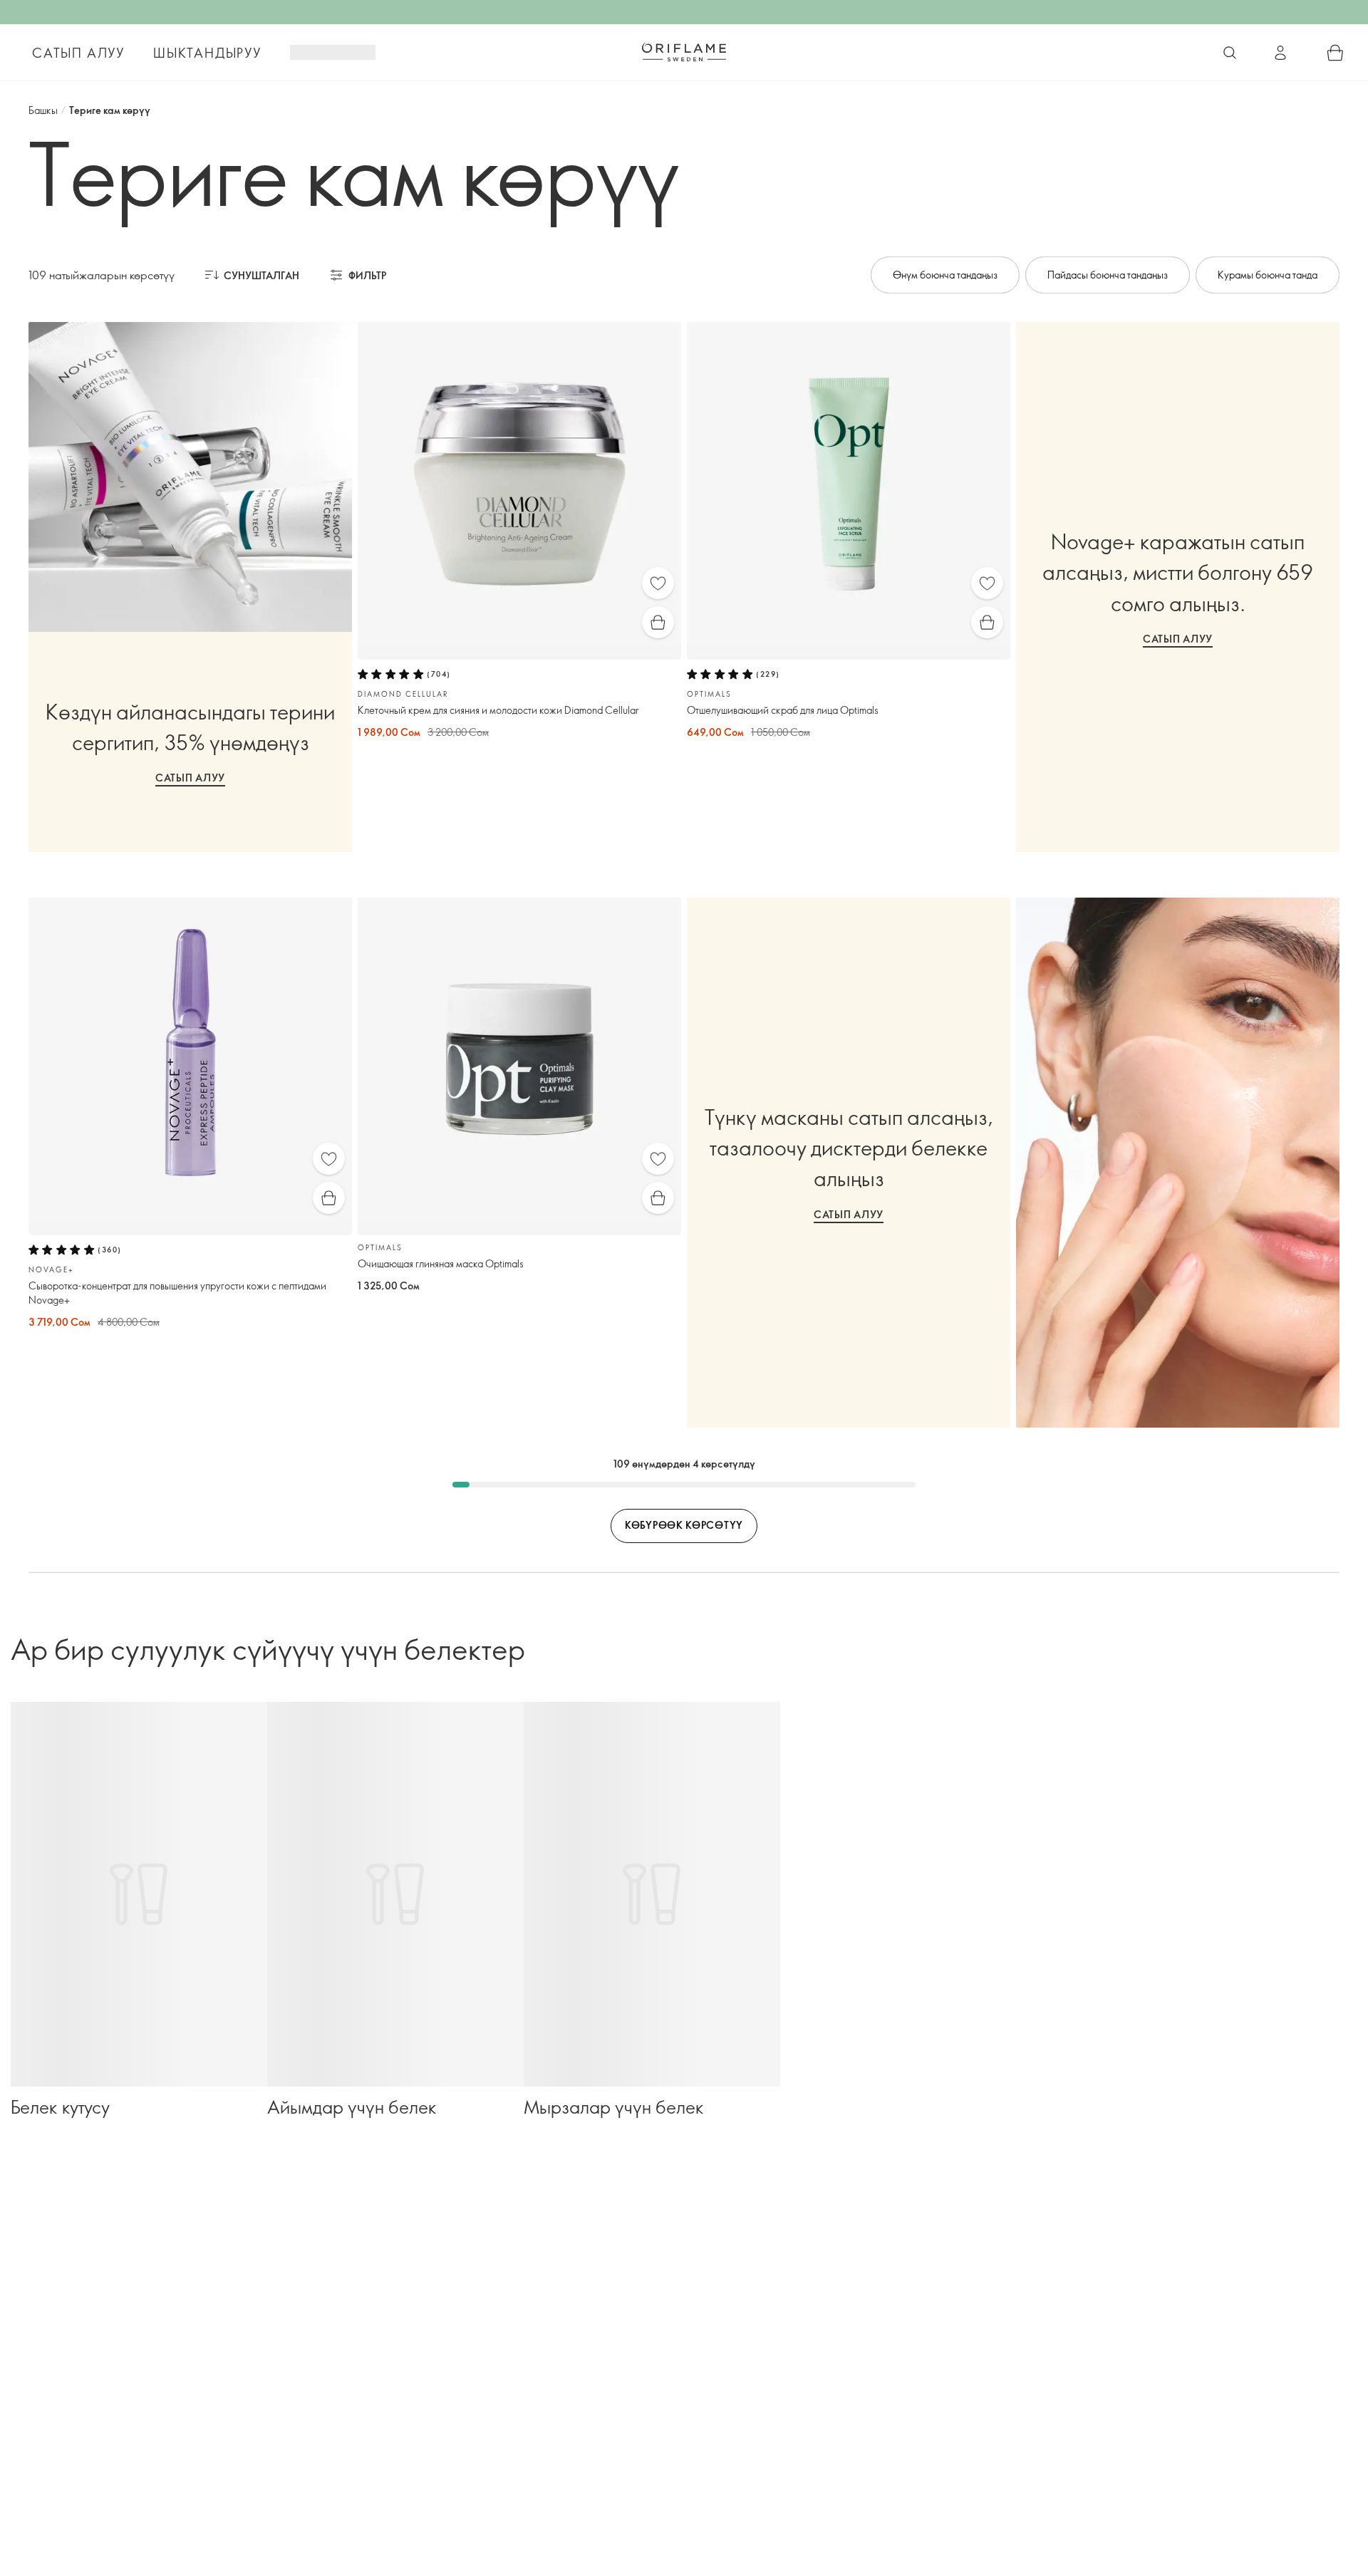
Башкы (43, 110)
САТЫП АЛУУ (78, 53)
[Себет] (1335, 53)
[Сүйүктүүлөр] (658, 583)
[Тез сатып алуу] (658, 622)
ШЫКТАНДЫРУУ (207, 53)
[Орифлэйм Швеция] (684, 52)
